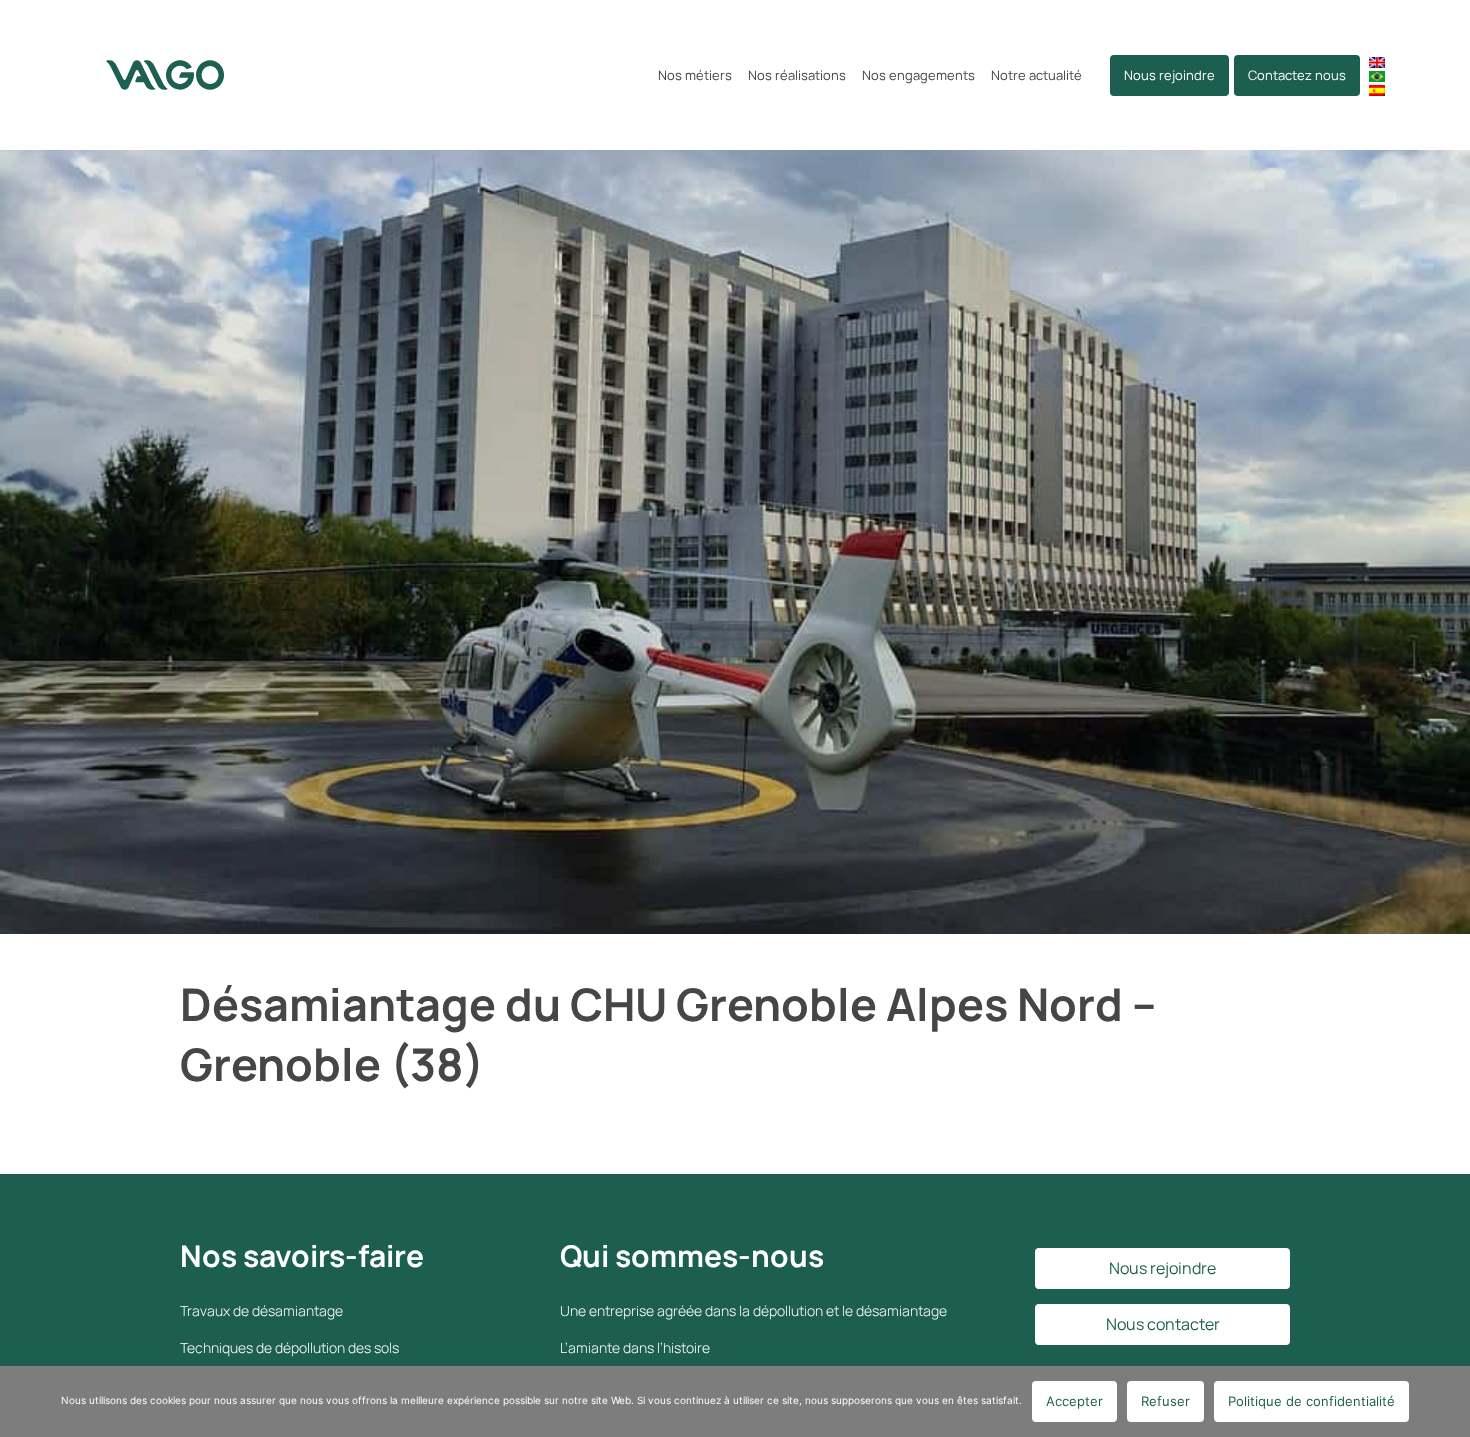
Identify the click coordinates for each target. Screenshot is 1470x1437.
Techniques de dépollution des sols (289, 1347)
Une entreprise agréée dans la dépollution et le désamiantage (753, 1310)
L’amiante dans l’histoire (635, 1347)
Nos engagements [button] (918, 75)
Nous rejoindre (1169, 75)
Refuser (1165, 1401)
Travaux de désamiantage (261, 1310)
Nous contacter (1163, 1324)
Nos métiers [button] (695, 75)
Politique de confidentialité (1311, 1401)
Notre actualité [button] (1036, 75)
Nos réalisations (797, 75)
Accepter (1074, 1401)
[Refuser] (1445, 1402)
